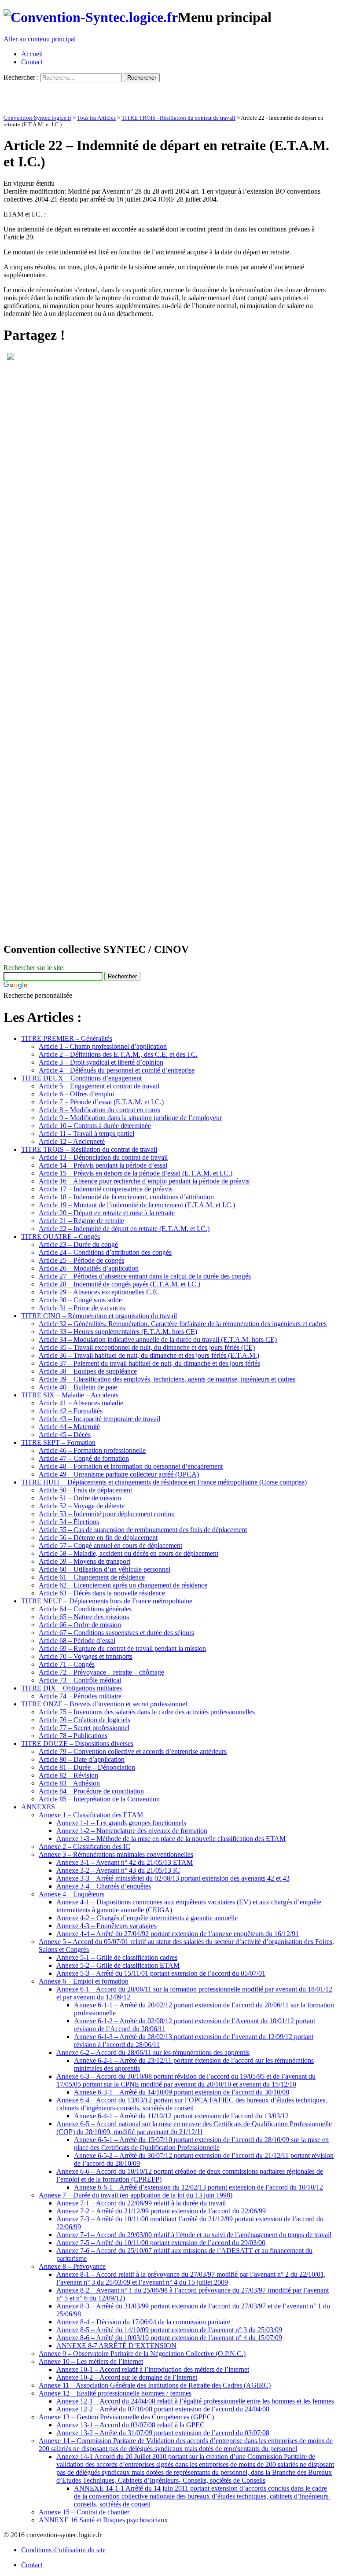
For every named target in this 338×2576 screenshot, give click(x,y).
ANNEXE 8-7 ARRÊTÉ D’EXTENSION (116, 2346)
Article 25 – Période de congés (81, 1260)
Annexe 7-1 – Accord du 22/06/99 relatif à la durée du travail (141, 2203)
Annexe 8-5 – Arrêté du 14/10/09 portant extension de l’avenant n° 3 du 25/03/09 (169, 2330)
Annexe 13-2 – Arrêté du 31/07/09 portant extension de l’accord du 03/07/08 (163, 2433)
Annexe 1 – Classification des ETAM (91, 1815)
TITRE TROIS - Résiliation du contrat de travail (178, 118)
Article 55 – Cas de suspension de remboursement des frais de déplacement (143, 1530)
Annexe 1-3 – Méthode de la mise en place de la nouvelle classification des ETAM (171, 1839)
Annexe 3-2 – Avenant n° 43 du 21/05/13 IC (118, 1870)
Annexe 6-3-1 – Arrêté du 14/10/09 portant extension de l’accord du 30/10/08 (182, 2092)
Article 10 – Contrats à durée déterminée (95, 1126)
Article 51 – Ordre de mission (80, 1498)
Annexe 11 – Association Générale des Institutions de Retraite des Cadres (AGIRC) (155, 2385)
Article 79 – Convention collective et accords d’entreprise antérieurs (133, 1751)
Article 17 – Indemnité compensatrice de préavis (106, 1189)
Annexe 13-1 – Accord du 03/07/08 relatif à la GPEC (130, 2425)
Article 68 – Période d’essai (77, 1641)
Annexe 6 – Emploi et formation (84, 1981)
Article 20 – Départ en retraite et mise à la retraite (107, 1213)
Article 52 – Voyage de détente (82, 1506)
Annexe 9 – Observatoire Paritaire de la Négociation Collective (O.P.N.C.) (142, 2354)
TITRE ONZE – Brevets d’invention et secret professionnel (104, 1704)
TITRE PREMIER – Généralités (67, 1038)
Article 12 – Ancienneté (72, 1141)
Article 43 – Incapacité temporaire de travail (99, 1419)
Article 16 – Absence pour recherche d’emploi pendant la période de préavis (144, 1181)
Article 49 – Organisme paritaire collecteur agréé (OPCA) (119, 1474)
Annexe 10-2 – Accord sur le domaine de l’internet (127, 2377)
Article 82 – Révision (68, 1775)
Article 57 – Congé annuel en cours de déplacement (110, 1545)
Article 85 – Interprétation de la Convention (99, 1799)
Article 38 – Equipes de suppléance (88, 1371)
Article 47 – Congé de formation (84, 1458)
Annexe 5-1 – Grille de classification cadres (117, 1957)
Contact (32, 62)
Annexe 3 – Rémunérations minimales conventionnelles (116, 1854)
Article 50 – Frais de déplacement (85, 1490)
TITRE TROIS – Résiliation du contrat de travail (89, 1149)
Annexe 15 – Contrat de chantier (84, 2512)
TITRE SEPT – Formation (58, 1442)
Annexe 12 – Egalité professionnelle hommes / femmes (115, 2393)
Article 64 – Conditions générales (85, 1609)
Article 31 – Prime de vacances (82, 1308)
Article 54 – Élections (69, 1522)
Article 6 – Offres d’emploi (76, 1094)
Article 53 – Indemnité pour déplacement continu (107, 1514)
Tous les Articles (96, 118)
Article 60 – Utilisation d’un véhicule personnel (105, 1569)
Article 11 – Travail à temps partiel (86, 1134)
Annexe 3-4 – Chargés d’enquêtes (104, 1886)
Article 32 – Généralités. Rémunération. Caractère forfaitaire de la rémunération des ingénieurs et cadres (183, 1324)
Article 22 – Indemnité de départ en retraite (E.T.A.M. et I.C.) (124, 1229)
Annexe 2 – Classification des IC (84, 1847)
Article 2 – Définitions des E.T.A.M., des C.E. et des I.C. (118, 1054)
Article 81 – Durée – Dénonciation (87, 1767)
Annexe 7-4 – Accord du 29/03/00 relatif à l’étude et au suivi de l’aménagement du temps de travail (194, 2235)
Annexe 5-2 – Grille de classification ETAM (118, 1965)
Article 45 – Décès (65, 1435)
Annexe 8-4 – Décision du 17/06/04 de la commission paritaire (143, 2322)
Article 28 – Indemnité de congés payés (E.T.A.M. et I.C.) (119, 1284)
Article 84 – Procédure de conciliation (91, 1791)
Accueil (32, 54)
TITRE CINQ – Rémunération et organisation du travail (99, 1316)
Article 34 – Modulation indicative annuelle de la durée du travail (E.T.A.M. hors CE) (158, 1339)
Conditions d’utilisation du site (63, 2550)
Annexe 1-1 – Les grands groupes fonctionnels (121, 1823)
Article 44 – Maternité (69, 1427)
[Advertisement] (107, 96)
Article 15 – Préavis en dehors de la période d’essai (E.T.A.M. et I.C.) (136, 1173)
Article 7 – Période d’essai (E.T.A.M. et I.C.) (101, 1102)
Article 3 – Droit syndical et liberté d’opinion (101, 1062)
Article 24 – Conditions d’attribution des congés (105, 1252)
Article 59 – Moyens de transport (84, 1561)
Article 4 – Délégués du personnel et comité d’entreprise (117, 1070)
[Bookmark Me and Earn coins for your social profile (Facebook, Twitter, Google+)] (11, 358)
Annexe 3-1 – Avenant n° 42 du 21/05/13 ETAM (125, 1862)
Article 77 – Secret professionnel (84, 1728)
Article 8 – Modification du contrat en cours (99, 1110)
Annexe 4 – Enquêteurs (72, 1894)
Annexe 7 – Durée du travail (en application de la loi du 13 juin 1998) (136, 2195)
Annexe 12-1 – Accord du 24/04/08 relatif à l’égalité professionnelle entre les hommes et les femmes (195, 2401)
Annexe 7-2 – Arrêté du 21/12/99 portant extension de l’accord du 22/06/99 (161, 2211)
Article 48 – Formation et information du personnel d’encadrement (131, 1466)
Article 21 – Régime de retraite (81, 1221)
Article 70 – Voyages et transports (86, 1656)
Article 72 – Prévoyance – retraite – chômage (101, 1672)
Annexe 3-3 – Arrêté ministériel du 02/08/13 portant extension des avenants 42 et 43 (173, 1878)
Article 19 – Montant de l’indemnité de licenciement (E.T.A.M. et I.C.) (137, 1205)
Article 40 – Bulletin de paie (78, 1387)
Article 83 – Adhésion (69, 1783)
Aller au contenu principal (40, 39)
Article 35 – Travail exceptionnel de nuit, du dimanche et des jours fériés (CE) (147, 1347)
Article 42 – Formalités (71, 1411)
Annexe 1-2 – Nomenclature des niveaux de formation (132, 1831)
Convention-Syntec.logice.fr (37, 118)
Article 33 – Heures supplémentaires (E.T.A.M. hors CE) (118, 1332)
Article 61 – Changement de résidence (92, 1577)
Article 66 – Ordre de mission (80, 1625)
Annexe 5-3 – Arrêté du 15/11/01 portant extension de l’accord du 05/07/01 (161, 1973)
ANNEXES (38, 1807)
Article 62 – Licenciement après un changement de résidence (123, 1585)
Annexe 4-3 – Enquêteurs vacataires (107, 1926)
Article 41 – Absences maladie (81, 1403)
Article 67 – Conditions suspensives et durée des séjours (116, 1633)
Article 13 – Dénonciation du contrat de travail (103, 1157)
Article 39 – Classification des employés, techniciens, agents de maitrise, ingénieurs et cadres (167, 1379)
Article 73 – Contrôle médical (80, 1680)
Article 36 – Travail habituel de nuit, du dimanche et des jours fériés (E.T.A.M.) (149, 1355)
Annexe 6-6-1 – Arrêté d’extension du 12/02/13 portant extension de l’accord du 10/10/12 (198, 2187)
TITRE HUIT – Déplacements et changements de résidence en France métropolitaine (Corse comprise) (164, 1482)
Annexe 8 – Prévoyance (72, 2266)
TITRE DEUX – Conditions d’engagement (81, 1078)
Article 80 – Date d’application (82, 1759)
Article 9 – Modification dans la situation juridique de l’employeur (130, 1118)
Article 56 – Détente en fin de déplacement (98, 1538)
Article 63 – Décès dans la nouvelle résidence (102, 1593)
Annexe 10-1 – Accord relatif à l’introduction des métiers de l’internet (153, 2369)
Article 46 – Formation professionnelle (92, 1450)
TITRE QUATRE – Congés (61, 1237)
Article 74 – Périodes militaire (80, 1696)
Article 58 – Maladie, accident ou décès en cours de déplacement (129, 1553)
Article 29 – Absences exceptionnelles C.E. (99, 1292)
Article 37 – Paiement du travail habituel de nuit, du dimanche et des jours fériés (149, 1363)
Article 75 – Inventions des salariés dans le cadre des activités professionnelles (147, 1712)
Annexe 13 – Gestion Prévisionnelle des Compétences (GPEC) (126, 2417)
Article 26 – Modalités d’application (89, 1268)
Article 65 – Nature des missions (84, 1617)
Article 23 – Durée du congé (78, 1244)
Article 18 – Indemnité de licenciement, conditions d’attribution (126, 1197)
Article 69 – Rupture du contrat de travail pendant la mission (122, 1648)
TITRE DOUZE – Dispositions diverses (77, 1744)
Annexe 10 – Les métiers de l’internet (91, 2361)
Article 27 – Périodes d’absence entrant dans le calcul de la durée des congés (145, 1276)
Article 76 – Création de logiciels (84, 1720)
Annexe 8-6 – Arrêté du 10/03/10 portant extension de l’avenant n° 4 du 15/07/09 (169, 2338)
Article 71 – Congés (67, 1664)
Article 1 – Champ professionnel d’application (103, 1046)
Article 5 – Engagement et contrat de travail (99, 1086)
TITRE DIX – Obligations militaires (72, 1688)
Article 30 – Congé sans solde (80, 1300)
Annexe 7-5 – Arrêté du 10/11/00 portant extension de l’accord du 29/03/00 (161, 2243)
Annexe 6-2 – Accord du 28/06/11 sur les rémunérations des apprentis (153, 2052)
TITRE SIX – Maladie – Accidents (70, 1395)
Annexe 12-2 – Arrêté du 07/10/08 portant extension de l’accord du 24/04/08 (163, 2409)
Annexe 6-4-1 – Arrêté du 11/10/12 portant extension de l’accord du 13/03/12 (181, 2116)
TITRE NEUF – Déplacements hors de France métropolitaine (107, 1601)
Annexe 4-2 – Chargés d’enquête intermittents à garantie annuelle (147, 1918)
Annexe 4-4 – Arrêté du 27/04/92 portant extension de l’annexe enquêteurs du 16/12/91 (178, 1934)
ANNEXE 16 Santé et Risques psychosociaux (103, 2520)
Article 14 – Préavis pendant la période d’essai (103, 1165)
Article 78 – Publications (73, 1736)
